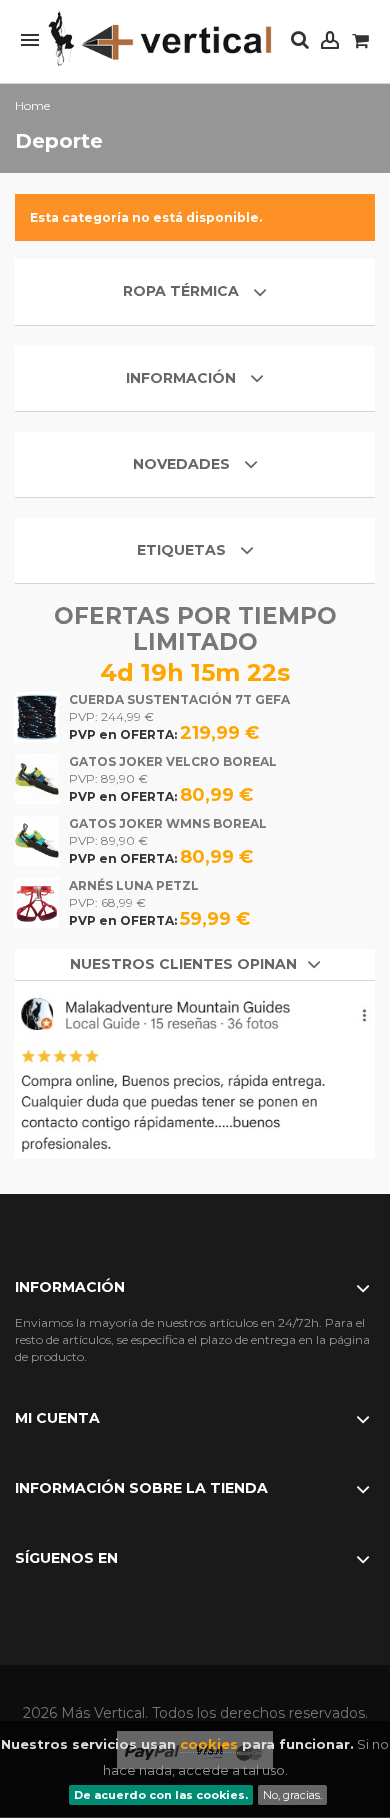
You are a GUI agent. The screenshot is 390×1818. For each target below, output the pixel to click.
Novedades (181, 464)
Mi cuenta (57, 1418)
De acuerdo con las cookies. (161, 1795)
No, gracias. (292, 1795)
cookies (209, 1744)
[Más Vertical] (160, 39)
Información (183, 378)
